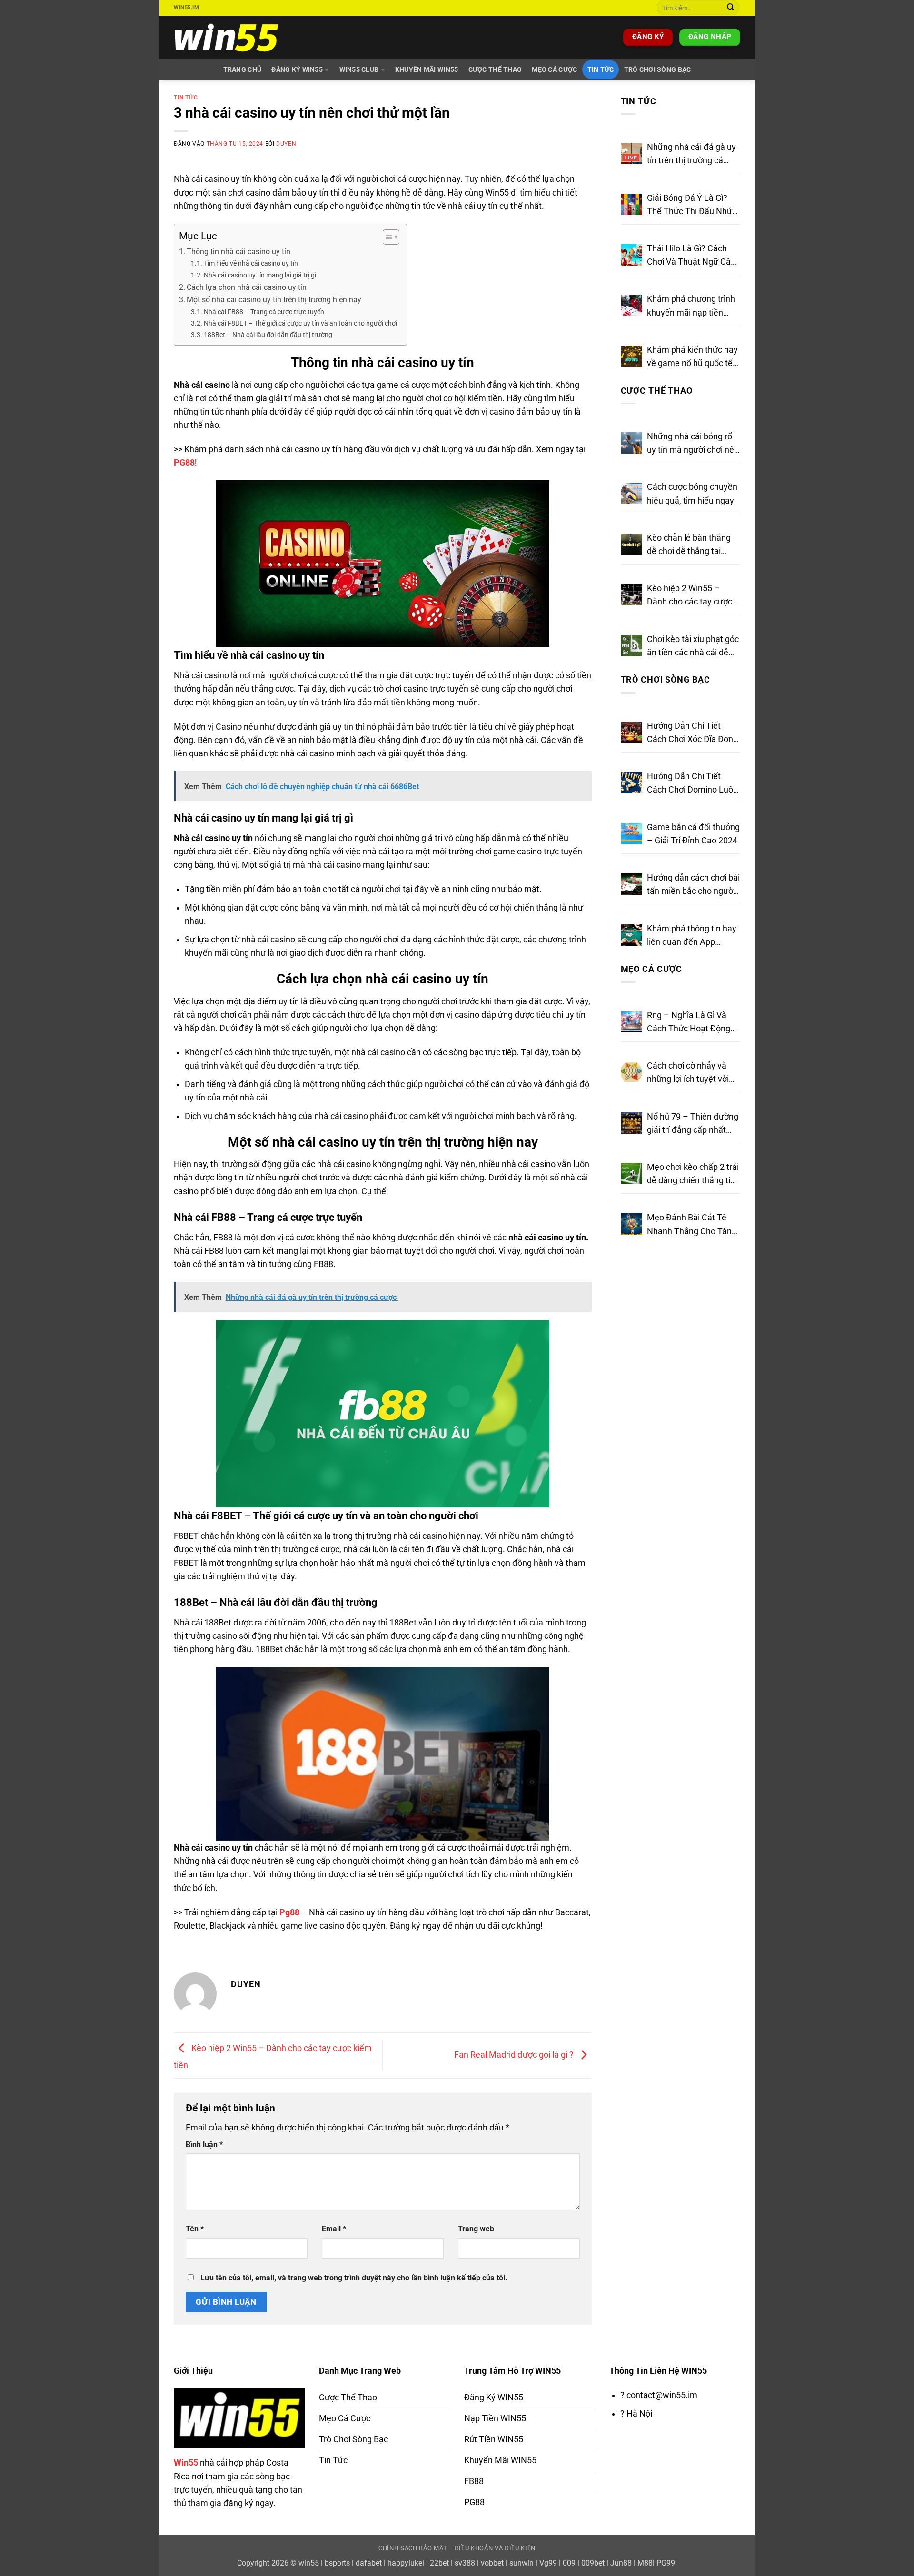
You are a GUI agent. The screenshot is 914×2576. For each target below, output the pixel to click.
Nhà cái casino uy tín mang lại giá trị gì (260, 275)
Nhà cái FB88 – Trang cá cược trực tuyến (264, 312)
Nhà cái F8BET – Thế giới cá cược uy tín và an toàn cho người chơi (300, 323)
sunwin (522, 2563)
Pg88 (289, 1912)
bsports (337, 2563)
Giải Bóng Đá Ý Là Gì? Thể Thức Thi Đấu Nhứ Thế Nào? (690, 206)
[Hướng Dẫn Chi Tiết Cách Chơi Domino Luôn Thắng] (631, 783)
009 (569, 2563)
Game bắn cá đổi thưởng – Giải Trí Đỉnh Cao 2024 (693, 834)
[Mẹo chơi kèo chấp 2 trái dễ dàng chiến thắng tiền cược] (631, 1174)
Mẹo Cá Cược (554, 69)
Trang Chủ (243, 69)
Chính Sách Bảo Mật (413, 2548)
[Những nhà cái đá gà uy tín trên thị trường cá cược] (631, 154)
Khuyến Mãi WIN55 (427, 69)
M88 (645, 2563)
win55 (309, 2563)
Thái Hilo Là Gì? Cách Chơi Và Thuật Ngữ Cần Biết (691, 256)
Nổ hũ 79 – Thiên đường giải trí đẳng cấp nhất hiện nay (693, 1124)
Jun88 (621, 2563)
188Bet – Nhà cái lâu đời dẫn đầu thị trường (268, 335)
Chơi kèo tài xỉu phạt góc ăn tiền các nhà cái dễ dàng (693, 647)
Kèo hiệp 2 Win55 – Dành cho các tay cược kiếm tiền (690, 596)
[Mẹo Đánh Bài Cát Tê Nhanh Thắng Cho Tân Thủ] (631, 1224)
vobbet (492, 2563)
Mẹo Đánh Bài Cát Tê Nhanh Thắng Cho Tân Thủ (689, 1225)
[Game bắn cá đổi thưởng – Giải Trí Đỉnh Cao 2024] (631, 834)
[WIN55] (228, 37)
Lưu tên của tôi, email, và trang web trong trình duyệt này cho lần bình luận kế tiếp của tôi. (354, 2278)
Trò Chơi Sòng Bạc (658, 69)
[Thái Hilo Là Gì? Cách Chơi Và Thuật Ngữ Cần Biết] (631, 255)
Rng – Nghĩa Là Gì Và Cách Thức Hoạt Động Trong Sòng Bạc (689, 1023)
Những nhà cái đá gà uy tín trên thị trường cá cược (691, 155)
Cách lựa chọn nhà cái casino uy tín (247, 287)
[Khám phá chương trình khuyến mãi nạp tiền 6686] (631, 305)
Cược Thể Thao (495, 69)
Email (334, 2229)
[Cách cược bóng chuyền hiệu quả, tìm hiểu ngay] (631, 493)
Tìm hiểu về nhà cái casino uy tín (251, 263)
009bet (593, 2563)
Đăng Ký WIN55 (297, 69)
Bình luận (204, 2145)
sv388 (465, 2563)
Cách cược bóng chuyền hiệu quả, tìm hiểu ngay (692, 494)
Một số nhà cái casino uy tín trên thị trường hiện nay (274, 300)
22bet (439, 2563)
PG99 (666, 2563)
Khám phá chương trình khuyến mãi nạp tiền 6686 (691, 307)
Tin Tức (601, 69)
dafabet (369, 2563)
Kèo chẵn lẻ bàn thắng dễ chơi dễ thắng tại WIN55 (689, 545)
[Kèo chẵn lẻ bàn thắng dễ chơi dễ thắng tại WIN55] (631, 544)
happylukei (406, 2563)
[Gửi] (730, 8)
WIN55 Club (359, 69)
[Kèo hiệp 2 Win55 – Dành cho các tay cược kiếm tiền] (631, 595)
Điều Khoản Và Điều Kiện (495, 2548)
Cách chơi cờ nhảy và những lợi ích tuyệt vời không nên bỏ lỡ (688, 1073)
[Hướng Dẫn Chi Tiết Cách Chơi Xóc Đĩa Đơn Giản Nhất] (631, 732)
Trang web (476, 2229)
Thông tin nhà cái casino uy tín (238, 252)
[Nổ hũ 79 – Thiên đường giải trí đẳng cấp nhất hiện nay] (631, 1123)
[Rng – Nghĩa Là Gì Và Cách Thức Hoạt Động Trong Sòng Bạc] (631, 1022)
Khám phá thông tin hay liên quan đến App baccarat (692, 936)
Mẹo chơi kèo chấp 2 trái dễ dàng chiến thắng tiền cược (693, 1175)
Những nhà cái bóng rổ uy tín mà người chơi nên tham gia (693, 444)
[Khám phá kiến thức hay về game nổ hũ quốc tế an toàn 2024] (631, 356)
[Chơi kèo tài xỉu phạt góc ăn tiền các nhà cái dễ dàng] (631, 646)
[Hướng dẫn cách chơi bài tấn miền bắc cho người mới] (631, 884)
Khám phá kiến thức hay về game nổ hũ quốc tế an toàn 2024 (692, 357)
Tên (195, 2229)
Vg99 (548, 2563)
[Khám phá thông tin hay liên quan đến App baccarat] (631, 935)
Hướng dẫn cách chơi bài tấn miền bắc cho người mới (693, 885)
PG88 (184, 463)
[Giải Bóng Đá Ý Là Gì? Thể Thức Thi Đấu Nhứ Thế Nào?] (631, 204)
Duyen (286, 144)
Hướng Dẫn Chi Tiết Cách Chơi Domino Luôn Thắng (692, 784)
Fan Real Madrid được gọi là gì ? (515, 2055)
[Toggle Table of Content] (386, 237)
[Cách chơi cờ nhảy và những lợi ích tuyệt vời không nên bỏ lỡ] (631, 1072)
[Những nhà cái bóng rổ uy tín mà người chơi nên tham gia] (631, 443)
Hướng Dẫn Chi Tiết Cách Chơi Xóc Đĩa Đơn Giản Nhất (690, 733)
